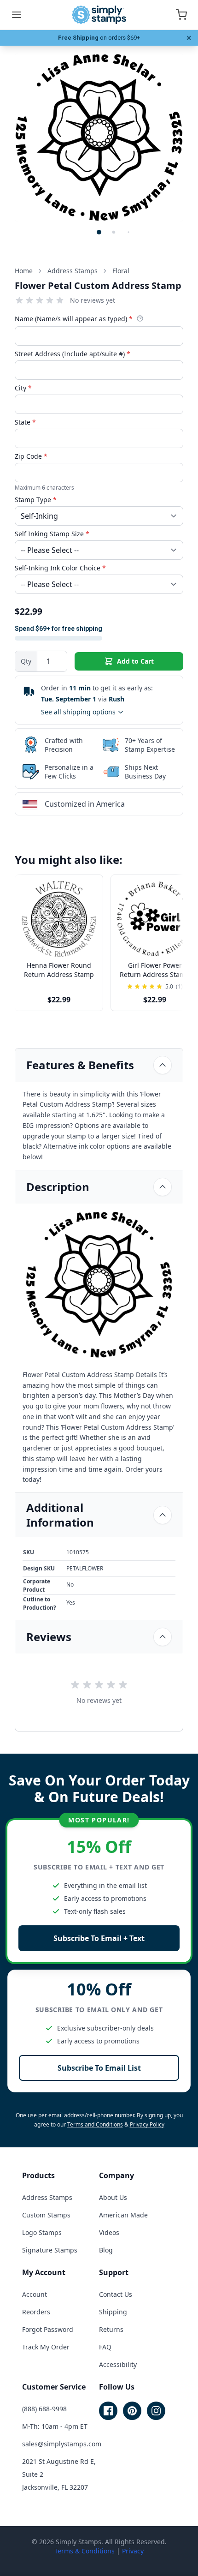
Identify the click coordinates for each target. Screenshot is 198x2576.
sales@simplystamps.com (62, 2444)
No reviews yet (93, 300)
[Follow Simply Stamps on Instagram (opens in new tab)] (156, 2411)
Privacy (133, 2551)
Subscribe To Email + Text (99, 1938)
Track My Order (46, 2347)
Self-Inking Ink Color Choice (60, 568)
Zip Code (31, 456)
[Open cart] (181, 15)
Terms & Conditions (84, 2551)
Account (35, 2294)
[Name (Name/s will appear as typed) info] (140, 318)
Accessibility (118, 2364)
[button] (99, 232)
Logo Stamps (42, 2232)
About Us (113, 2197)
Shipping (113, 2312)
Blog (106, 2250)
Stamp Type (36, 500)
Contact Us (116, 2294)
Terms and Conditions (95, 2124)
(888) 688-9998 (44, 2409)
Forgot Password (48, 2329)
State (25, 422)
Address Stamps (47, 2197)
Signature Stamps (50, 2250)
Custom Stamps (46, 2215)
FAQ (105, 2347)
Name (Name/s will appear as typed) (74, 319)
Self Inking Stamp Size (52, 534)
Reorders (36, 2312)
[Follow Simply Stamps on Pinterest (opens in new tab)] (132, 2411)
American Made (123, 2215)
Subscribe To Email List (99, 2068)
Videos (109, 2232)
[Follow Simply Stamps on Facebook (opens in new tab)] (108, 2411)
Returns (111, 2329)
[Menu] (17, 15)
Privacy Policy (147, 2124)
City (23, 388)
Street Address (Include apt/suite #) (73, 354)
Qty (26, 661)
